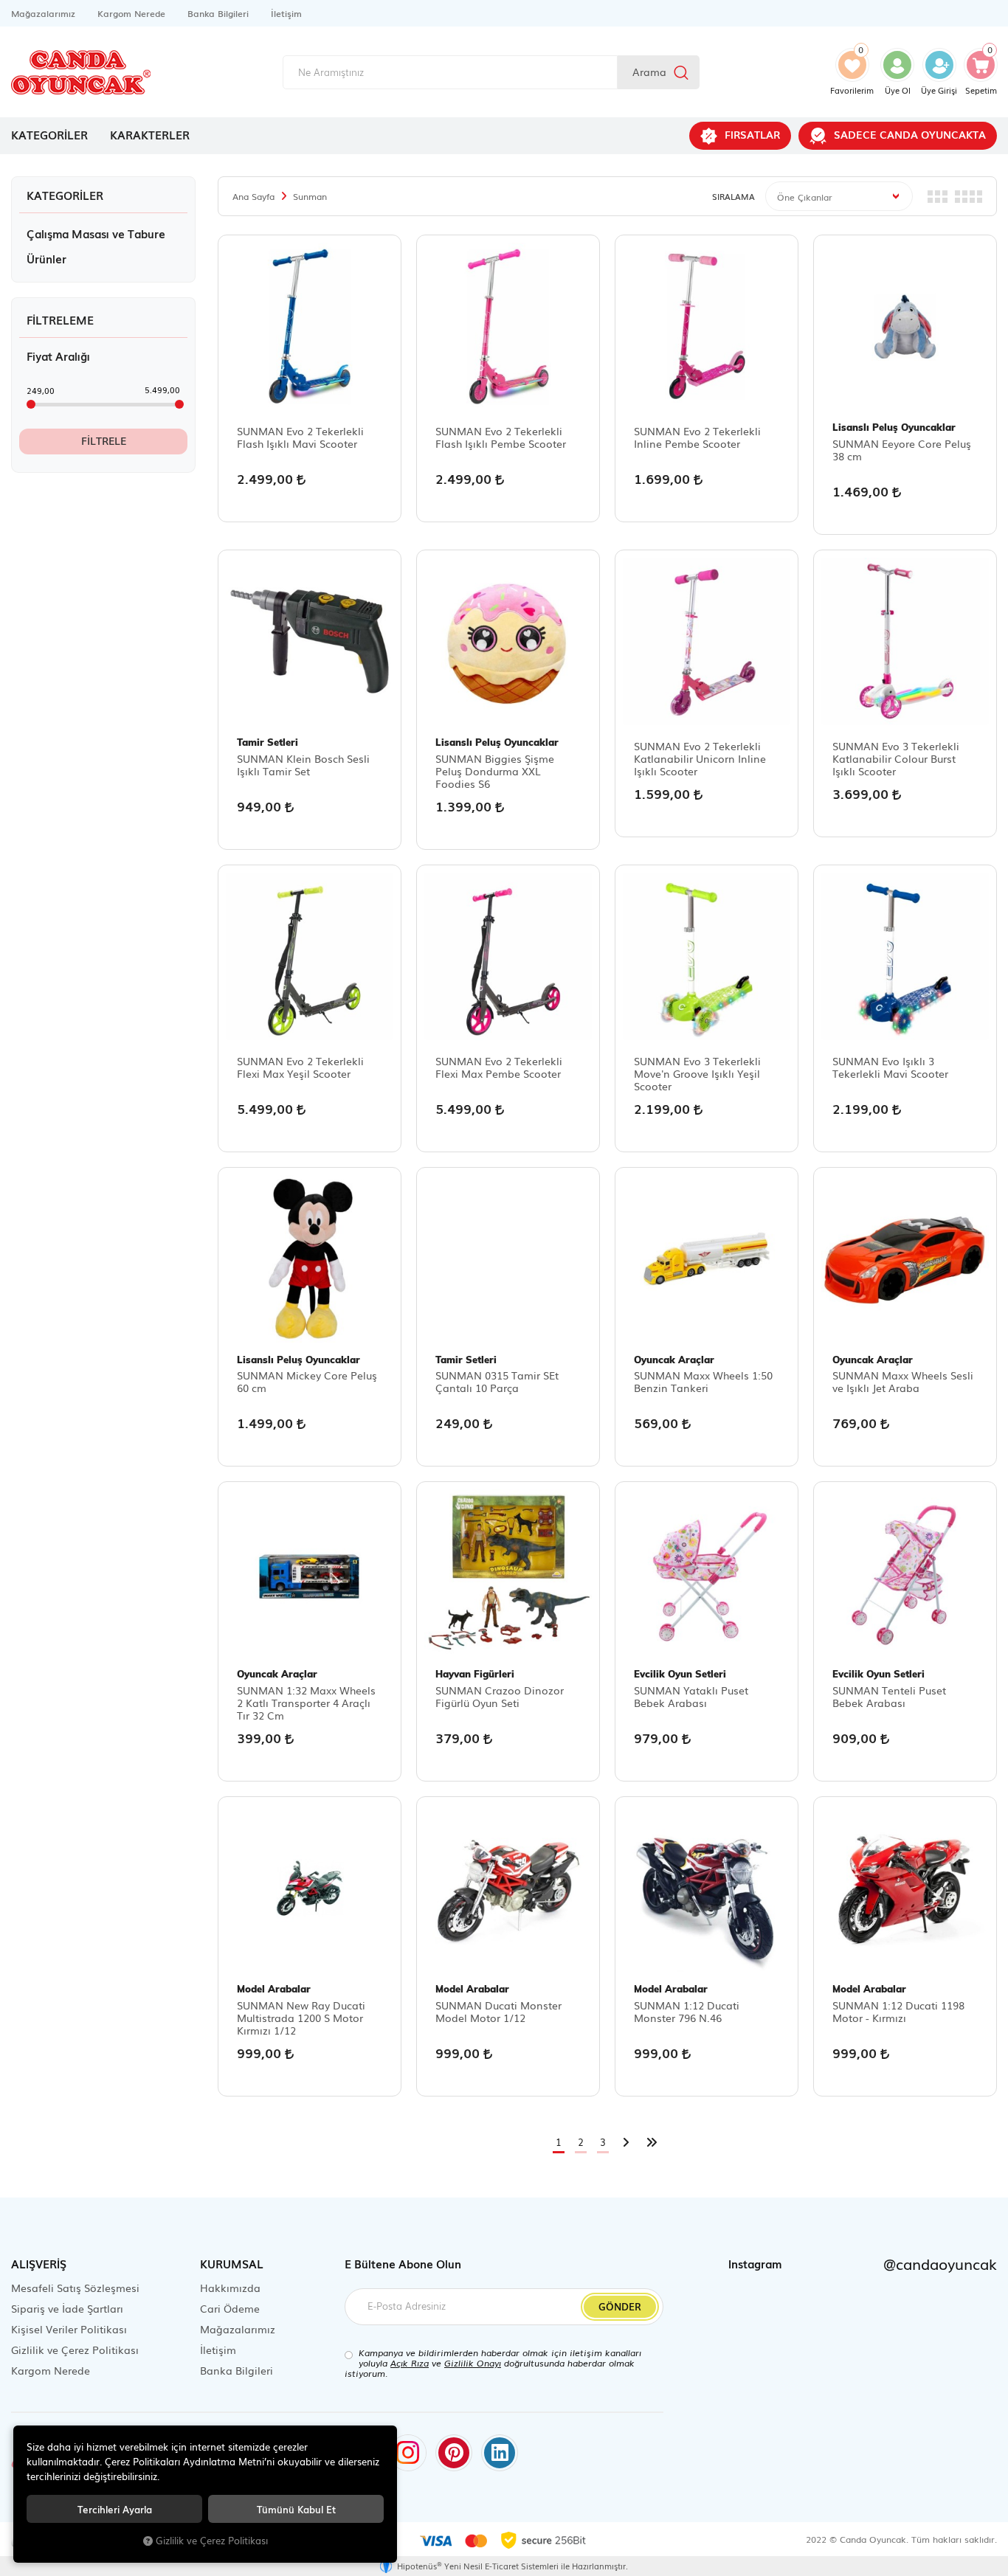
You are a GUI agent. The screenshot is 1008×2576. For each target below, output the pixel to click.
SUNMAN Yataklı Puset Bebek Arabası (691, 1697)
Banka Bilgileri (218, 13)
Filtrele (104, 440)
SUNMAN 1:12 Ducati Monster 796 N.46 (687, 2012)
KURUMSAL (232, 2263)
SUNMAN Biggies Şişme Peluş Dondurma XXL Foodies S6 (495, 771)
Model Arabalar (274, 1989)
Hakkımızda (230, 2288)
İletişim (286, 13)
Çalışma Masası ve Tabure (96, 233)
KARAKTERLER (150, 134)
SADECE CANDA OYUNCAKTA (910, 134)
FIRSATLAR (752, 134)
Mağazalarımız (43, 13)
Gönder (620, 2306)
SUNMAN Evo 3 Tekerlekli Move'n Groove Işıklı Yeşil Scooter (697, 1074)
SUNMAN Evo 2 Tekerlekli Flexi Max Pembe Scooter (499, 1068)
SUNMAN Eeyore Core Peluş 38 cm (902, 450)
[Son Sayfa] (652, 2143)
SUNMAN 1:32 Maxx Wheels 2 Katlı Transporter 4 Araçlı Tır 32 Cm (306, 1703)
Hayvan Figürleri (475, 1674)
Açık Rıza (410, 2363)
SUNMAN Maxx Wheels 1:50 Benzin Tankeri (703, 1382)
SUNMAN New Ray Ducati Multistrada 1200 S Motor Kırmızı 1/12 (301, 2018)
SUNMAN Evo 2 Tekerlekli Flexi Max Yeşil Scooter (300, 1068)
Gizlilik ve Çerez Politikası (75, 2350)
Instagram (863, 2263)
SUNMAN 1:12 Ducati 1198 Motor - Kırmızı (898, 2012)
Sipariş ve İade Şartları (67, 2308)
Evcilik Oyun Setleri (680, 1674)
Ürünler (46, 258)
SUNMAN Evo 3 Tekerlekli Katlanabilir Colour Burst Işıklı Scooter (896, 759)
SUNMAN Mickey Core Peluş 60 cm (307, 1382)
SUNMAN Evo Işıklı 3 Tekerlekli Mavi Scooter (890, 1068)
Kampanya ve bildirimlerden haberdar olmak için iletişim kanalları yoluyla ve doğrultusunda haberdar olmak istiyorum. (493, 2363)
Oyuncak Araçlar (674, 1360)
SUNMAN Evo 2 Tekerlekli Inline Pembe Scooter (697, 438)
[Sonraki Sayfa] (626, 2143)
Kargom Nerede (131, 13)
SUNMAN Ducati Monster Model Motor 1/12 (498, 2012)
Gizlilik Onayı (473, 2363)
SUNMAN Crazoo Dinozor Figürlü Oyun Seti (500, 1697)
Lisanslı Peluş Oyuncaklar (894, 427)
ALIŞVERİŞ (39, 2263)
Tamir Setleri (267, 742)
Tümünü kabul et (296, 2509)
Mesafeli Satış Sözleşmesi (75, 2288)
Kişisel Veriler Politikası (69, 2329)
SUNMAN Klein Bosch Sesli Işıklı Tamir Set (303, 765)
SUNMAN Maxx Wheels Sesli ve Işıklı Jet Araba (903, 1382)
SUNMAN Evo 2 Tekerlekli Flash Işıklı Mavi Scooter (300, 438)
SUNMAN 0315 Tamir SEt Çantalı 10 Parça (497, 1382)
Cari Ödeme (230, 2308)
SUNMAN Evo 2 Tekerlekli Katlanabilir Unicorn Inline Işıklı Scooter (700, 759)
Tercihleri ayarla (115, 2509)
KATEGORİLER (49, 134)
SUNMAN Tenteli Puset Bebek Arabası (889, 1697)
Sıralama (733, 196)
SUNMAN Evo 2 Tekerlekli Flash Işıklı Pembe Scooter (501, 438)
